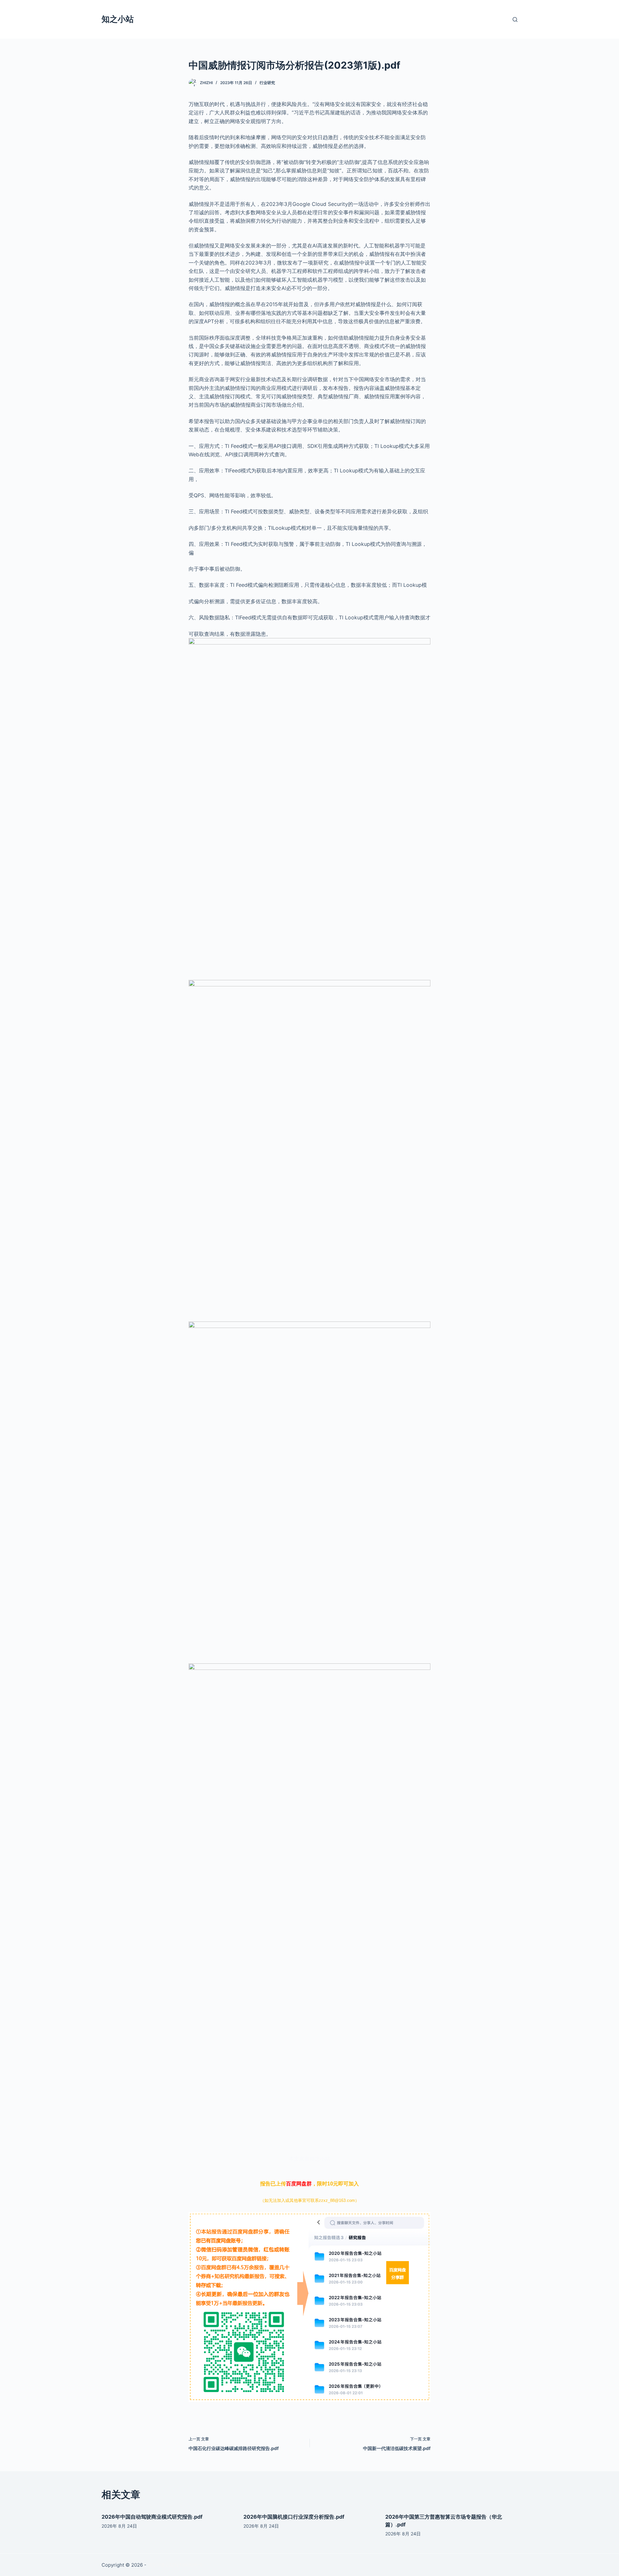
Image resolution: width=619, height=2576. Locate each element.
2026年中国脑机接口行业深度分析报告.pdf (294, 2517)
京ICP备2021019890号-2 (175, 2565)
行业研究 (267, 83)
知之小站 (118, 19)
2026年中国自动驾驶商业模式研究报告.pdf (152, 2517)
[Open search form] (515, 19)
